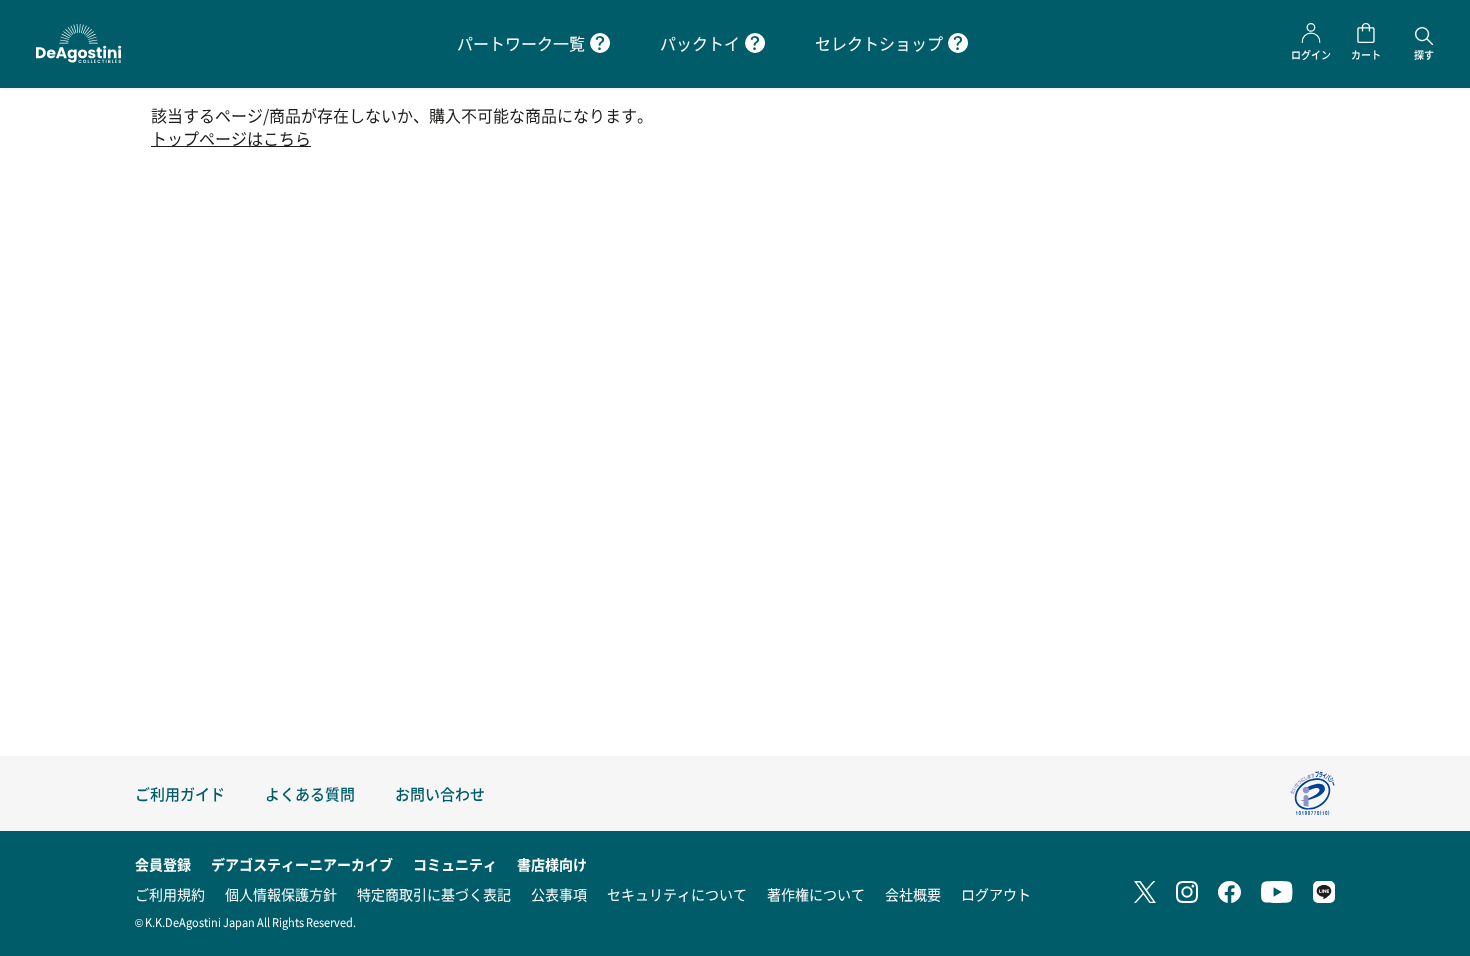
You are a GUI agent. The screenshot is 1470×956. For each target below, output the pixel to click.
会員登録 (163, 864)
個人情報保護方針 (281, 894)
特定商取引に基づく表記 (434, 894)
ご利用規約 (170, 894)
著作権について (816, 894)
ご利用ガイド (180, 793)
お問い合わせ (440, 793)
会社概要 (913, 894)
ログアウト (996, 894)
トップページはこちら (231, 138)
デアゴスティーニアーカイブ (302, 864)
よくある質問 (310, 793)
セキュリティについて (677, 894)
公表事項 (559, 894)
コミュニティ (455, 864)
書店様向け (552, 864)
